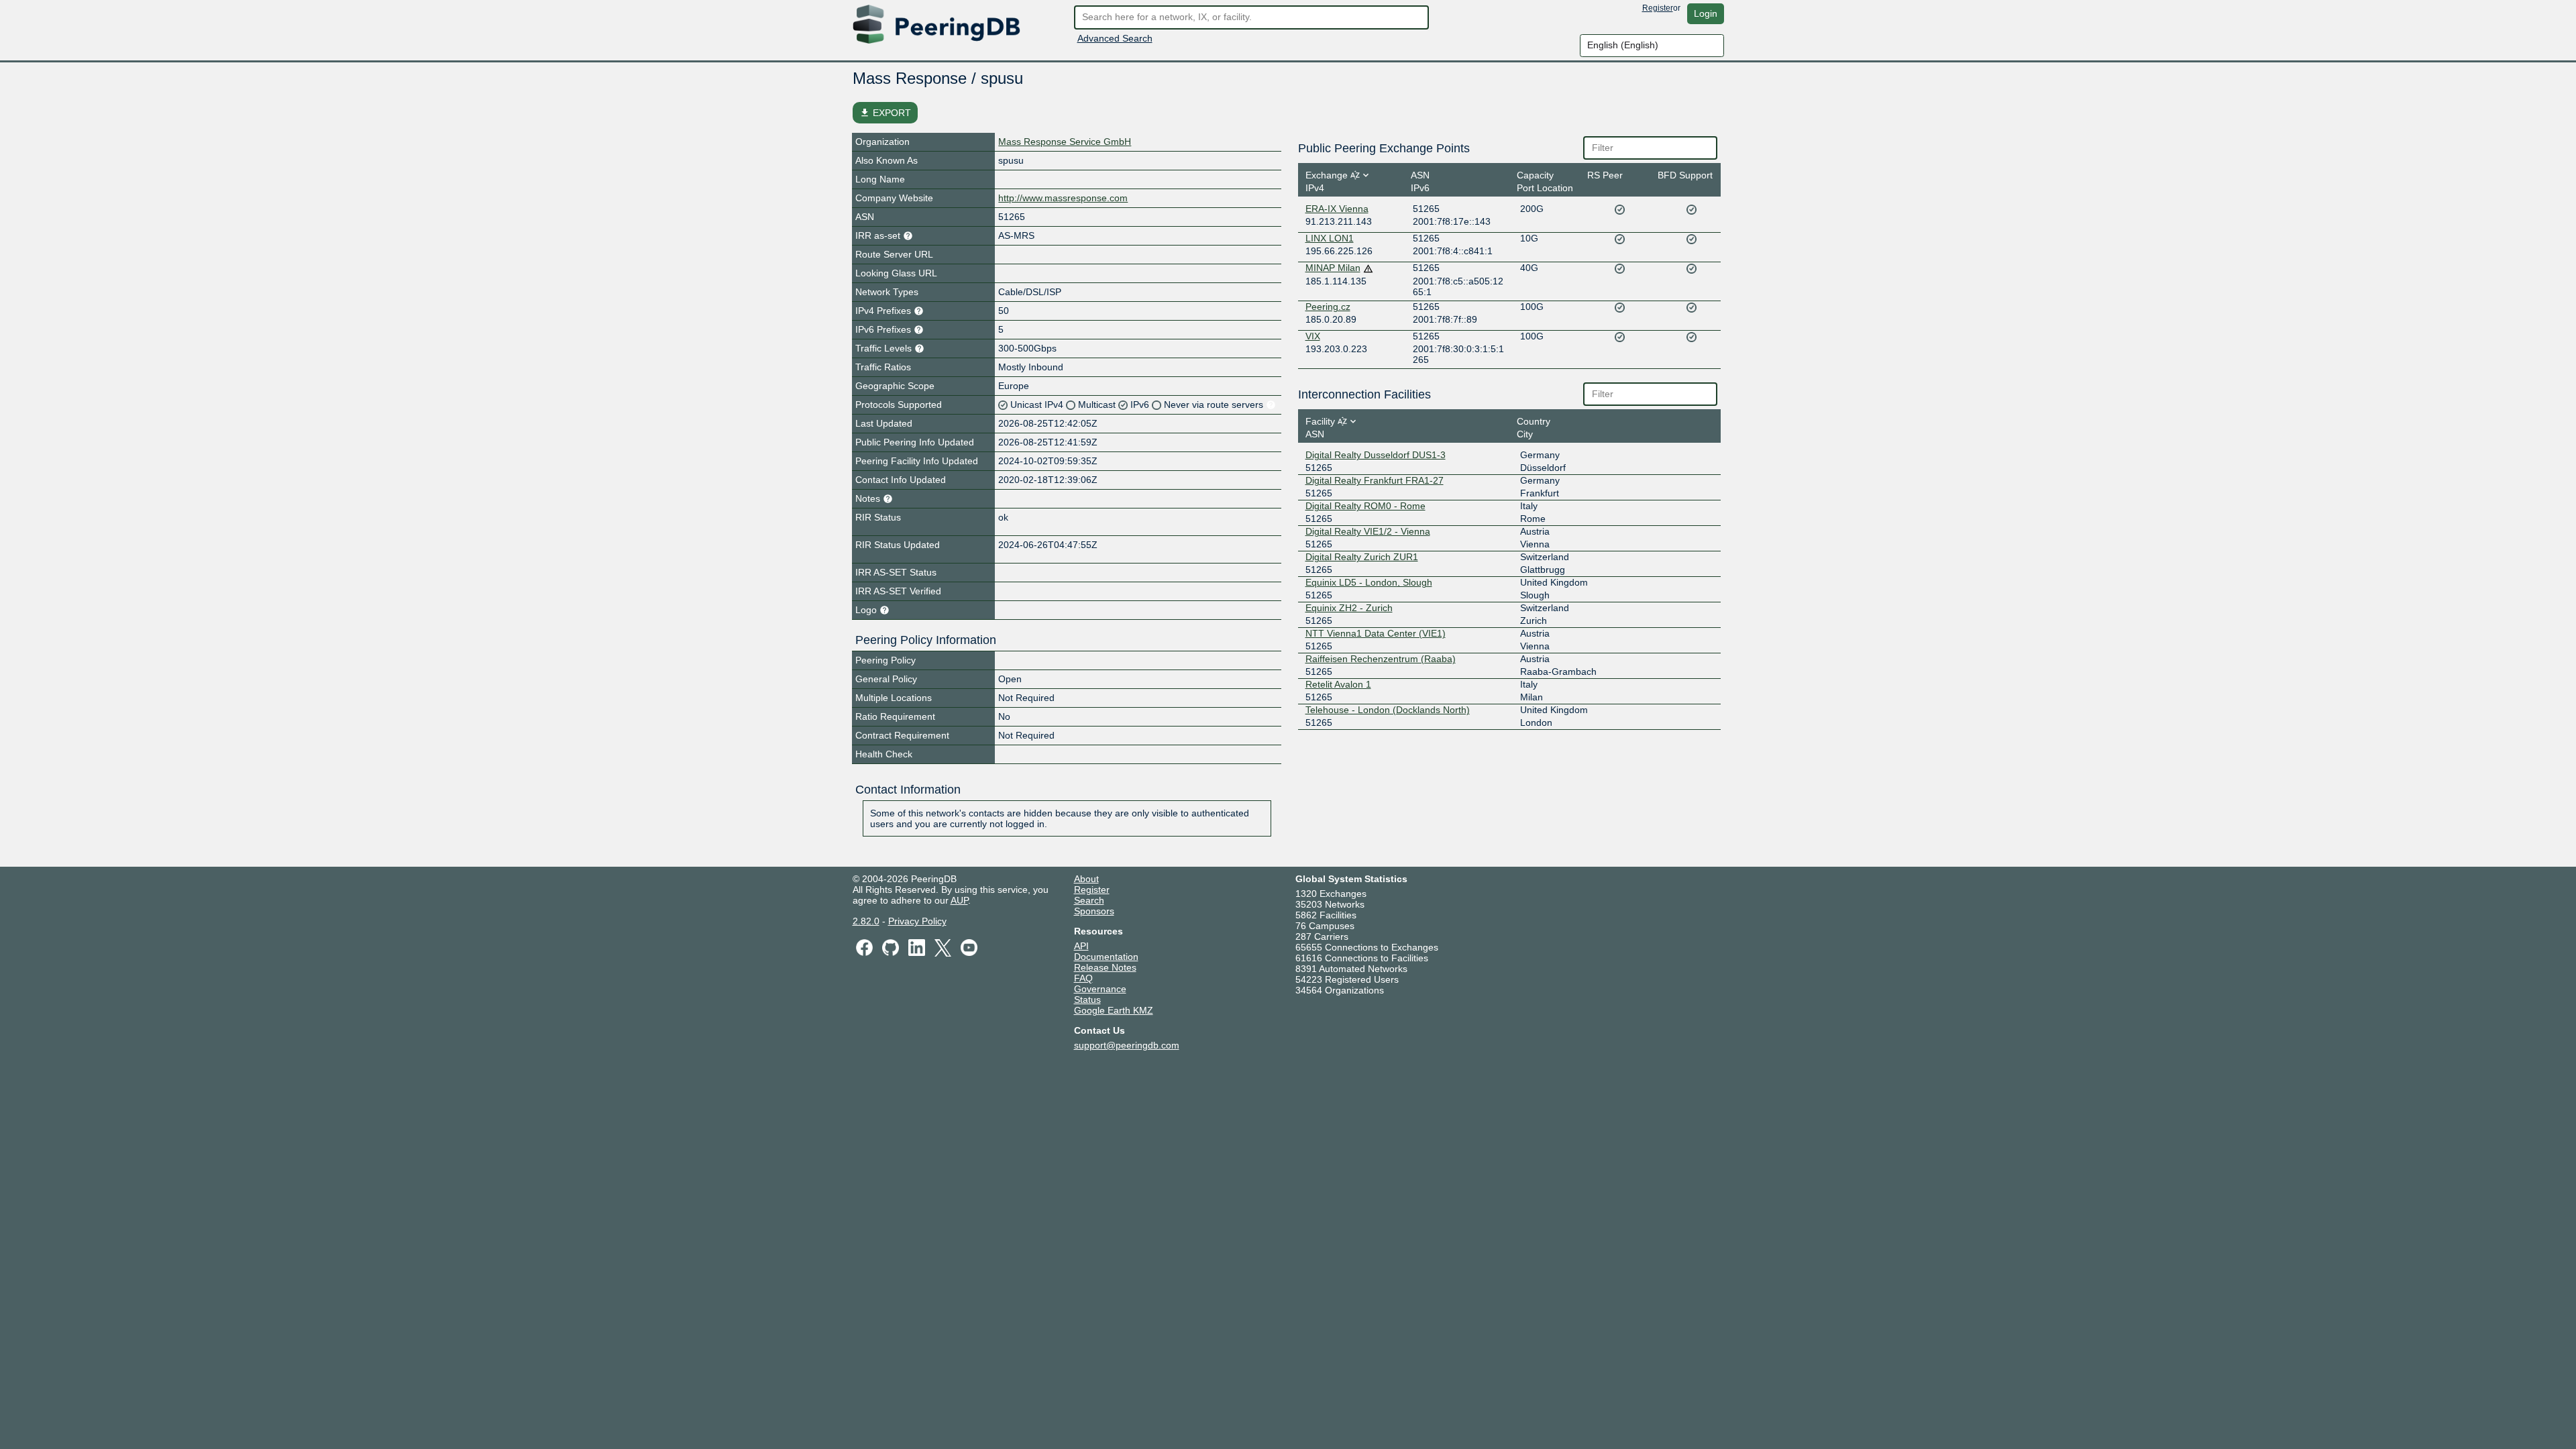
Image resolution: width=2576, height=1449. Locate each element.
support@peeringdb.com (1127, 1045)
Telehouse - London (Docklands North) (1388, 710)
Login (1706, 13)
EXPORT (885, 113)
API (1081, 946)
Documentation (1106, 957)
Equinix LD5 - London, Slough (1369, 582)
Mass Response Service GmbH (1065, 142)
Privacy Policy (917, 921)
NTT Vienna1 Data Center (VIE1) (1376, 633)
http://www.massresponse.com (1063, 198)
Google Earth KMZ (1114, 1010)
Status (1087, 1000)
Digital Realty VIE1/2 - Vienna (1368, 531)
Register (1658, 8)
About (1086, 879)
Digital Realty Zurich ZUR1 (1362, 557)
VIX (1313, 336)
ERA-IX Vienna (1337, 209)
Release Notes (1105, 967)
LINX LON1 (1330, 238)
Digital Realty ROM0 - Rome (1365, 506)
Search (1089, 900)
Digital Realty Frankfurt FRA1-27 (1375, 480)
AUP (959, 900)
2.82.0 (866, 921)
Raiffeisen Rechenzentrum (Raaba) (1381, 659)
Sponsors (1094, 911)
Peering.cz (1328, 307)
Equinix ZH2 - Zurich (1349, 608)
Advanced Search (1115, 38)
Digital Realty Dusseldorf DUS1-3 (1376, 455)
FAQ (1083, 978)
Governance (1100, 989)
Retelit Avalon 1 (1338, 684)
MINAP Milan (1333, 268)
